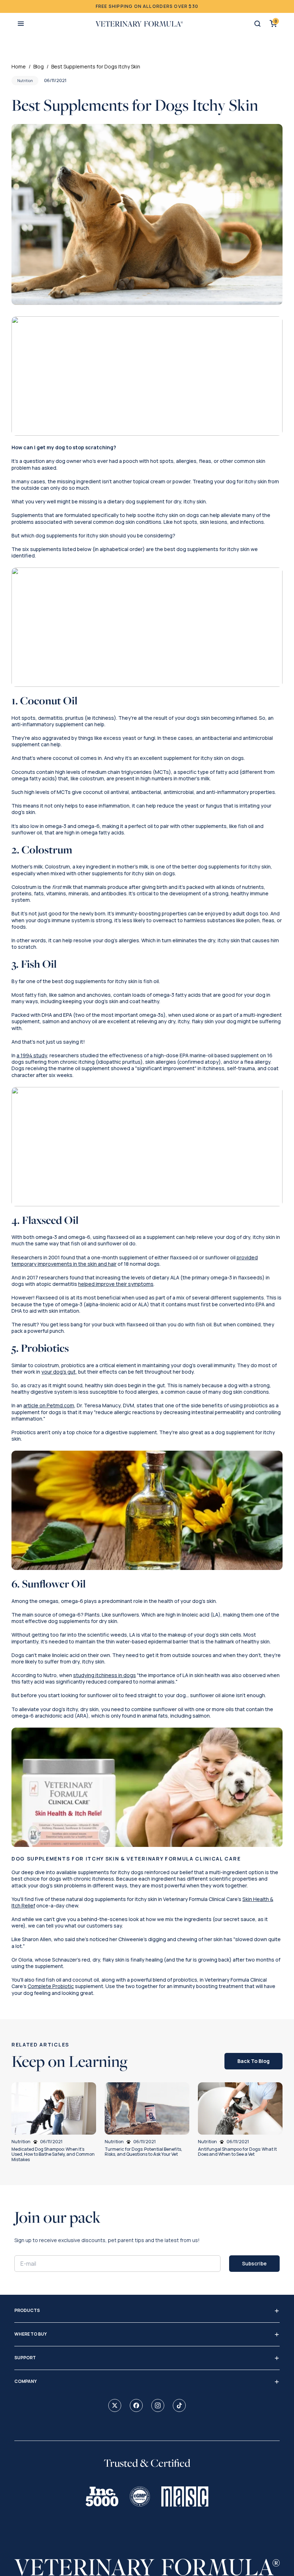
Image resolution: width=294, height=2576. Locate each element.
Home (19, 66)
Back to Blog (253, 2061)
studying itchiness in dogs (105, 1675)
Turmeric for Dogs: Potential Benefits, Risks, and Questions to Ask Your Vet (143, 2152)
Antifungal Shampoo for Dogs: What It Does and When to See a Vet (237, 2152)
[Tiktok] (179, 2405)
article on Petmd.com (49, 1405)
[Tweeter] (115, 2405)
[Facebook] (136, 2405)
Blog (39, 66)
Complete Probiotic (51, 1986)
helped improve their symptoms (116, 1284)
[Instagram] (158, 2405)
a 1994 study (32, 1055)
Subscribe (254, 2263)
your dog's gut (58, 1372)
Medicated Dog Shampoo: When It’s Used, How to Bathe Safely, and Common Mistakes (53, 2154)
